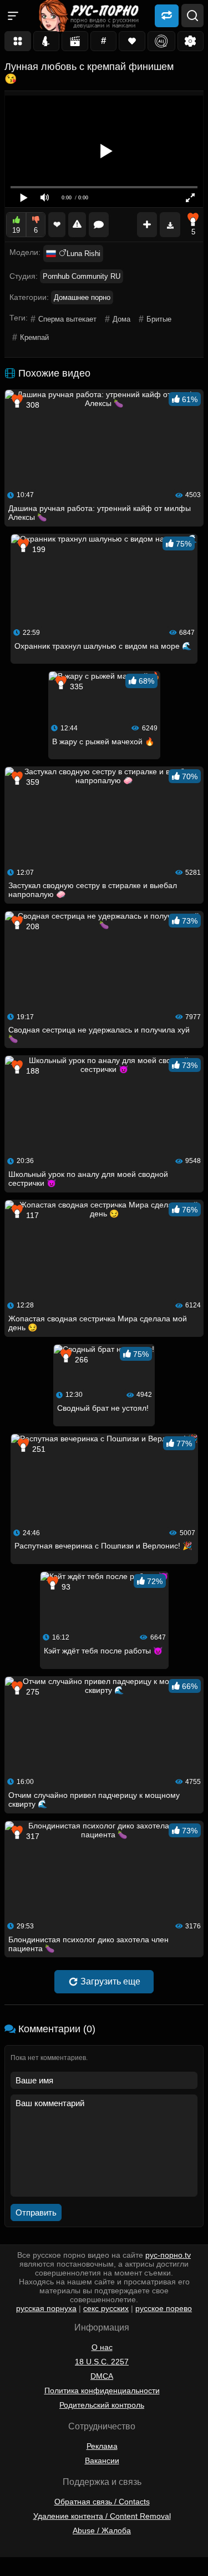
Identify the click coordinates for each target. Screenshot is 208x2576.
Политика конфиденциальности (102, 2390)
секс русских (106, 2308)
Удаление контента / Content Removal (102, 2516)
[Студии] (75, 41)
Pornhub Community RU (82, 276)
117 (31, 1215)
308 (32, 405)
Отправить (36, 2212)
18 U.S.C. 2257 (102, 2362)
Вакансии (102, 2460)
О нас (102, 2347)
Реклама (102, 2446)
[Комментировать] (99, 225)
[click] (24, 2572)
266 (80, 1360)
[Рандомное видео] (167, 15)
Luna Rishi (83, 254)
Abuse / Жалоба (102, 2530)
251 (38, 1449)
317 (32, 1836)
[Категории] (18, 41)
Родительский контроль (102, 2405)
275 (32, 1692)
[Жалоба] (77, 225)
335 (75, 686)
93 (65, 1587)
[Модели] (47, 41)
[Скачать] (170, 225)
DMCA (102, 2376)
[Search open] (192, 16)
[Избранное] (132, 41)
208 (32, 926)
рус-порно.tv (168, 2255)
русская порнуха (46, 2308)
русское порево (164, 2308)
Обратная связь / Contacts (102, 2502)
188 (32, 1071)
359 (32, 782)
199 (38, 549)
